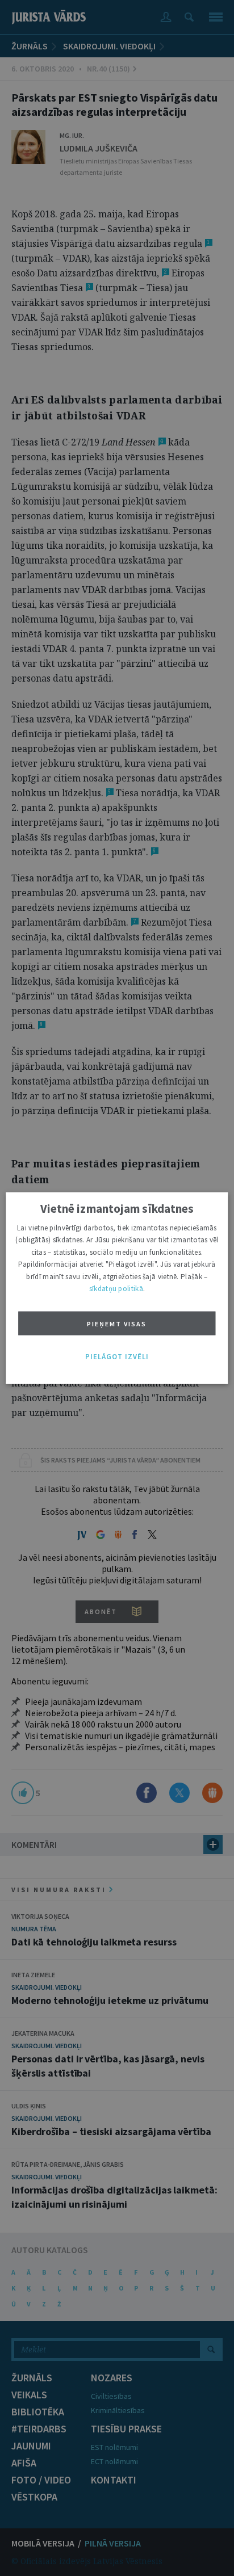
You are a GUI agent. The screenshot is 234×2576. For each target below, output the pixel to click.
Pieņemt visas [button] (117, 1324)
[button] (117, 1356)
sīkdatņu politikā (116, 1289)
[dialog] (117, 1288)
